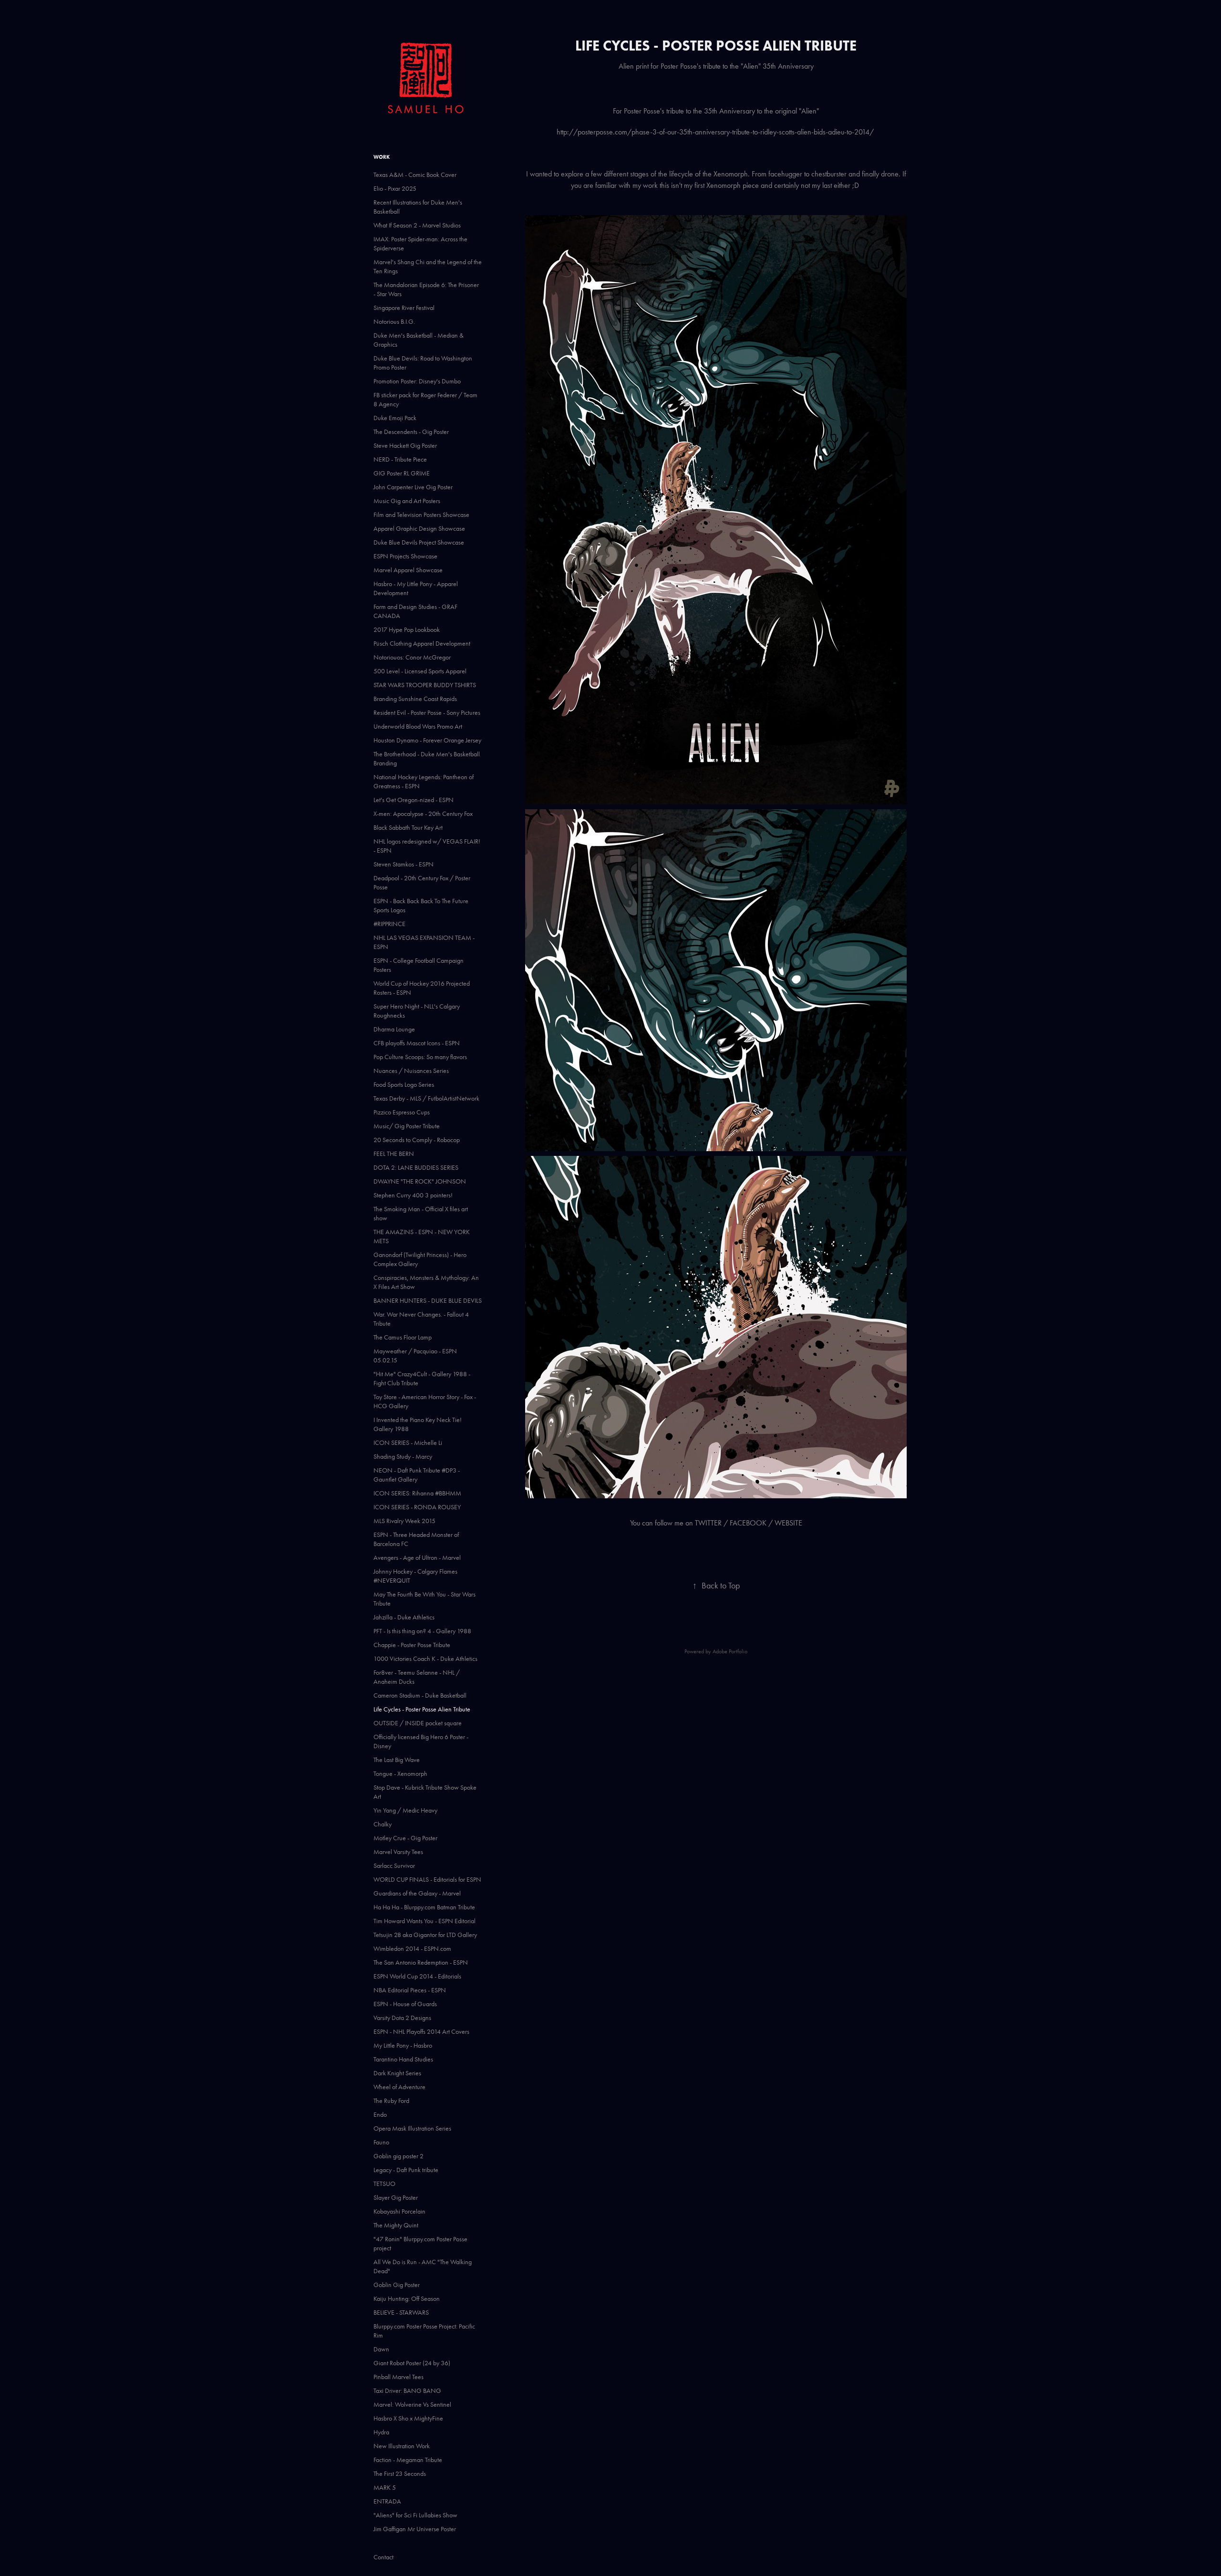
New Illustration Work (402, 2446)
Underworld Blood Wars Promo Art (418, 726)
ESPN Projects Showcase (405, 556)
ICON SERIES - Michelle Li (408, 1443)
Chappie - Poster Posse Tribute (412, 1645)
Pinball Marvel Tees (398, 2377)
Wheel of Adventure (399, 2087)
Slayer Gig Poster (396, 2198)
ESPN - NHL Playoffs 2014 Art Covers (421, 2032)
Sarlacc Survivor (394, 1866)
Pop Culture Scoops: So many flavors (420, 1057)
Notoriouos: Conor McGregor (412, 657)
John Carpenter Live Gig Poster (413, 487)
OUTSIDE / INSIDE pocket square (418, 1723)
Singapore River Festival (404, 308)
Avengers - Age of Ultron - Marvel (417, 1558)
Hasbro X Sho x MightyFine (408, 2418)
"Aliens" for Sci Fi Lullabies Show (415, 2515)
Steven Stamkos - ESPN (404, 864)
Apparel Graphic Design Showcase (419, 529)
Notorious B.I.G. (394, 322)
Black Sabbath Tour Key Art (408, 828)
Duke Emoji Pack (395, 418)
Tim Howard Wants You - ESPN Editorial (424, 1921)
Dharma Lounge (394, 1029)
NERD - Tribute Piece (400, 459)
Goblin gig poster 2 (398, 2156)
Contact (383, 2557)
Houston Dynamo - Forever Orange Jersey (427, 740)
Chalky (383, 1824)
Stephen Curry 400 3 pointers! (413, 1195)
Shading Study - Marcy (403, 1457)
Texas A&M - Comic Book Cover (415, 175)
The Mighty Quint (396, 2225)
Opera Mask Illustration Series (412, 2128)
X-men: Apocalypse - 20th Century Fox (423, 814)
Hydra (381, 2432)
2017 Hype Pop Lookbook (407, 630)
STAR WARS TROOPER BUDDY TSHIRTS (425, 685)
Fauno (381, 2142)
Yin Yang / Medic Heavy (405, 1810)
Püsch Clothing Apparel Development (422, 644)
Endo (380, 2115)
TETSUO (384, 2184)
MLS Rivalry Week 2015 (404, 1521)
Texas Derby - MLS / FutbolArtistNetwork (426, 1098)
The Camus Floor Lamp (403, 1337)
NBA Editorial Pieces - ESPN (410, 1990)
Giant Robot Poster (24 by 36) (412, 2363)
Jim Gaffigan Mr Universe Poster (415, 2529)
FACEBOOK (748, 1523)
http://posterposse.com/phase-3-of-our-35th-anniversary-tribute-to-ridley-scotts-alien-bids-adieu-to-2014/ (716, 132)
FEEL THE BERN (394, 1154)
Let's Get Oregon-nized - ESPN (414, 800)
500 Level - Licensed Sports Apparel (420, 671)
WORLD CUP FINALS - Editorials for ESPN (427, 1880)
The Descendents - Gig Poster (411, 432)
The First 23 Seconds (400, 2474)
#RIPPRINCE (389, 924)
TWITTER (708, 1523)
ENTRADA (387, 2501)
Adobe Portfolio (730, 1651)
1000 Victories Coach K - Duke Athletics (425, 1659)
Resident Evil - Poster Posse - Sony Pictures (427, 713)
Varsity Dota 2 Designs (402, 2018)
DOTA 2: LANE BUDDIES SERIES (416, 1168)
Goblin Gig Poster (397, 2285)
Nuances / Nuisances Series (411, 1071)
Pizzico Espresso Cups (402, 1112)
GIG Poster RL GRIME (402, 473)
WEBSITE (788, 1523)
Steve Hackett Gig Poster (405, 446)
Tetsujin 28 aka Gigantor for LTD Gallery (425, 1935)
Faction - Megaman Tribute (408, 2460)
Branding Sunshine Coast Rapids (415, 699)
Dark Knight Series (397, 2073)
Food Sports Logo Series (404, 1085)
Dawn (381, 2349)
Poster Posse (642, 111)
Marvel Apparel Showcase (408, 570)
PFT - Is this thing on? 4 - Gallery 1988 (422, 1631)
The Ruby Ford (391, 2101)
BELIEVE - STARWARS (401, 2313)
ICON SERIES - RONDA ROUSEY (417, 1507)
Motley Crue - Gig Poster (405, 1838)
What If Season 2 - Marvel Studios (417, 225)
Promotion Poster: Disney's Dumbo (417, 381)
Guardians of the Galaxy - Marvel (417, 1893)
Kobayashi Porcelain (399, 2211)
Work (382, 157)
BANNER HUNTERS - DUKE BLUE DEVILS (428, 1301)
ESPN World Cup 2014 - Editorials (417, 1976)
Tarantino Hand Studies (403, 2059)
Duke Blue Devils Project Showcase (419, 542)
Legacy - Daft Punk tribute (406, 2170)
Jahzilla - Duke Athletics (404, 1617)
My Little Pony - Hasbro (403, 2045)
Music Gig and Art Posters (407, 501)
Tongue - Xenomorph (400, 1774)
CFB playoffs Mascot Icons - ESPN (417, 1043)
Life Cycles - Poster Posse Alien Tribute (422, 1709)
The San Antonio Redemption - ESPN (421, 1963)
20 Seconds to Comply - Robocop (417, 1140)
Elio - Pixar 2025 (395, 189)
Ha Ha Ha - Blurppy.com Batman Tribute (424, 1907)
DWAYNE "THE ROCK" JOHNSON (420, 1181)
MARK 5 (385, 2488)
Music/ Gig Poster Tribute (407, 1126)
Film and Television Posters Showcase (421, 515)
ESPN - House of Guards (405, 2004)
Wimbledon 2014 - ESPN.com (412, 1949)
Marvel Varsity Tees (398, 1852)
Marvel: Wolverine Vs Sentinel (412, 2405)
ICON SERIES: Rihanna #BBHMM (417, 1493)
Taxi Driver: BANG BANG (407, 2391)
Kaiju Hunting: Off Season (407, 2299)
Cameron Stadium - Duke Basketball (420, 1695)
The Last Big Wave (397, 1760)
